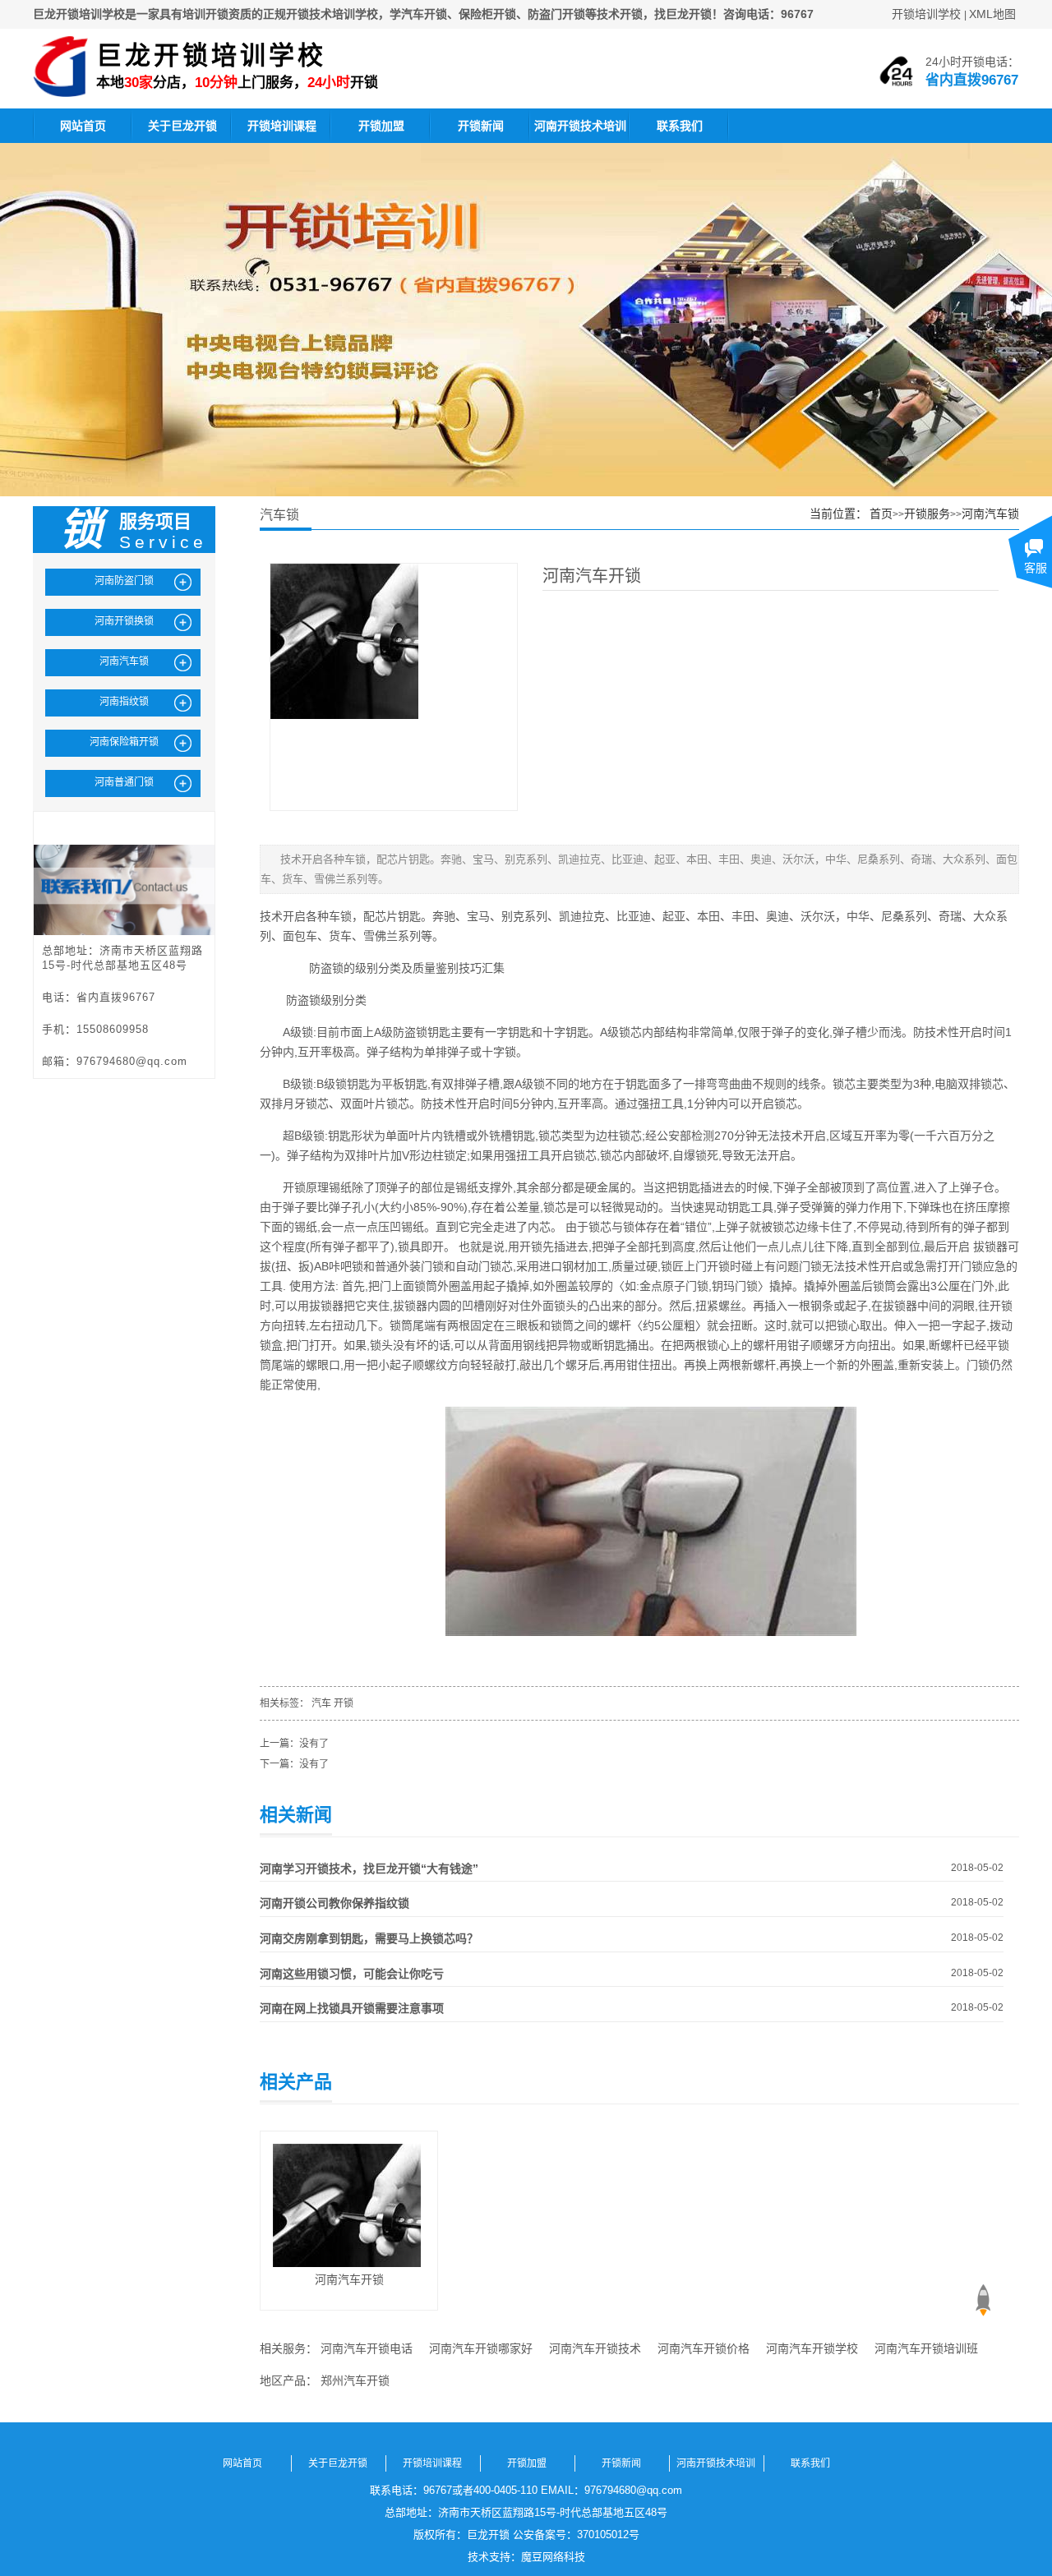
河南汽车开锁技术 (595, 2348)
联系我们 (680, 126)
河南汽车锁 (990, 514)
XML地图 (992, 14)
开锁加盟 (381, 126)
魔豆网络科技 (553, 2557)
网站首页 (83, 126)
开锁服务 (927, 514)
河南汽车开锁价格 (704, 2348)
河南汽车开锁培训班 (926, 2348)
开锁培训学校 (926, 14)
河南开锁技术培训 (580, 126)
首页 (881, 514)
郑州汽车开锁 (355, 2380)
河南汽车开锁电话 (367, 2348)
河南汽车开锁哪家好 (481, 2348)
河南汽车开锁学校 (812, 2348)
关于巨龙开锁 (182, 126)
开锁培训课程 (282, 126)
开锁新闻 (481, 126)
